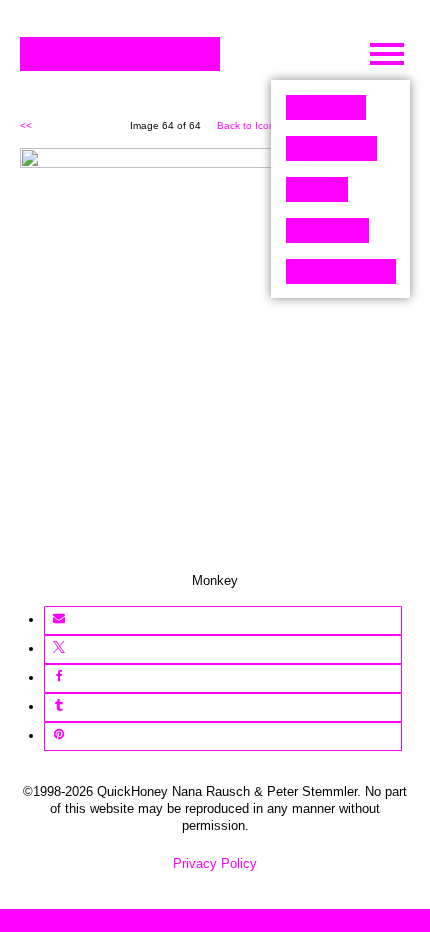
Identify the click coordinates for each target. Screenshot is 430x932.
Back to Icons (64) (259, 125)
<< (26, 125)
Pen (317, 189)
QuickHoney (120, 54)
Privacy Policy (215, 863)
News (327, 230)
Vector (331, 148)
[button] (58, 620)
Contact (341, 271)
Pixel (326, 107)
